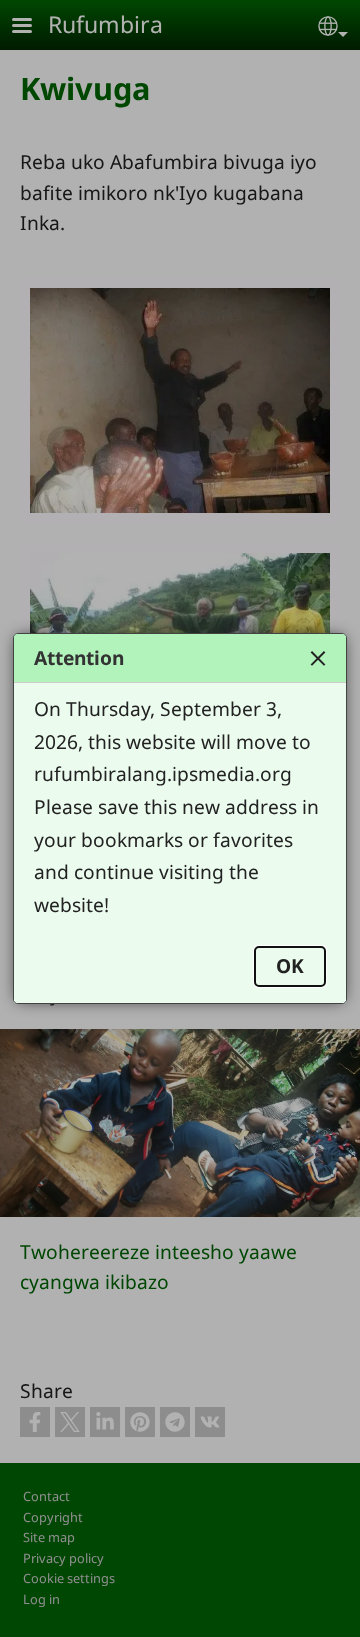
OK (290, 965)
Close (318, 658)
